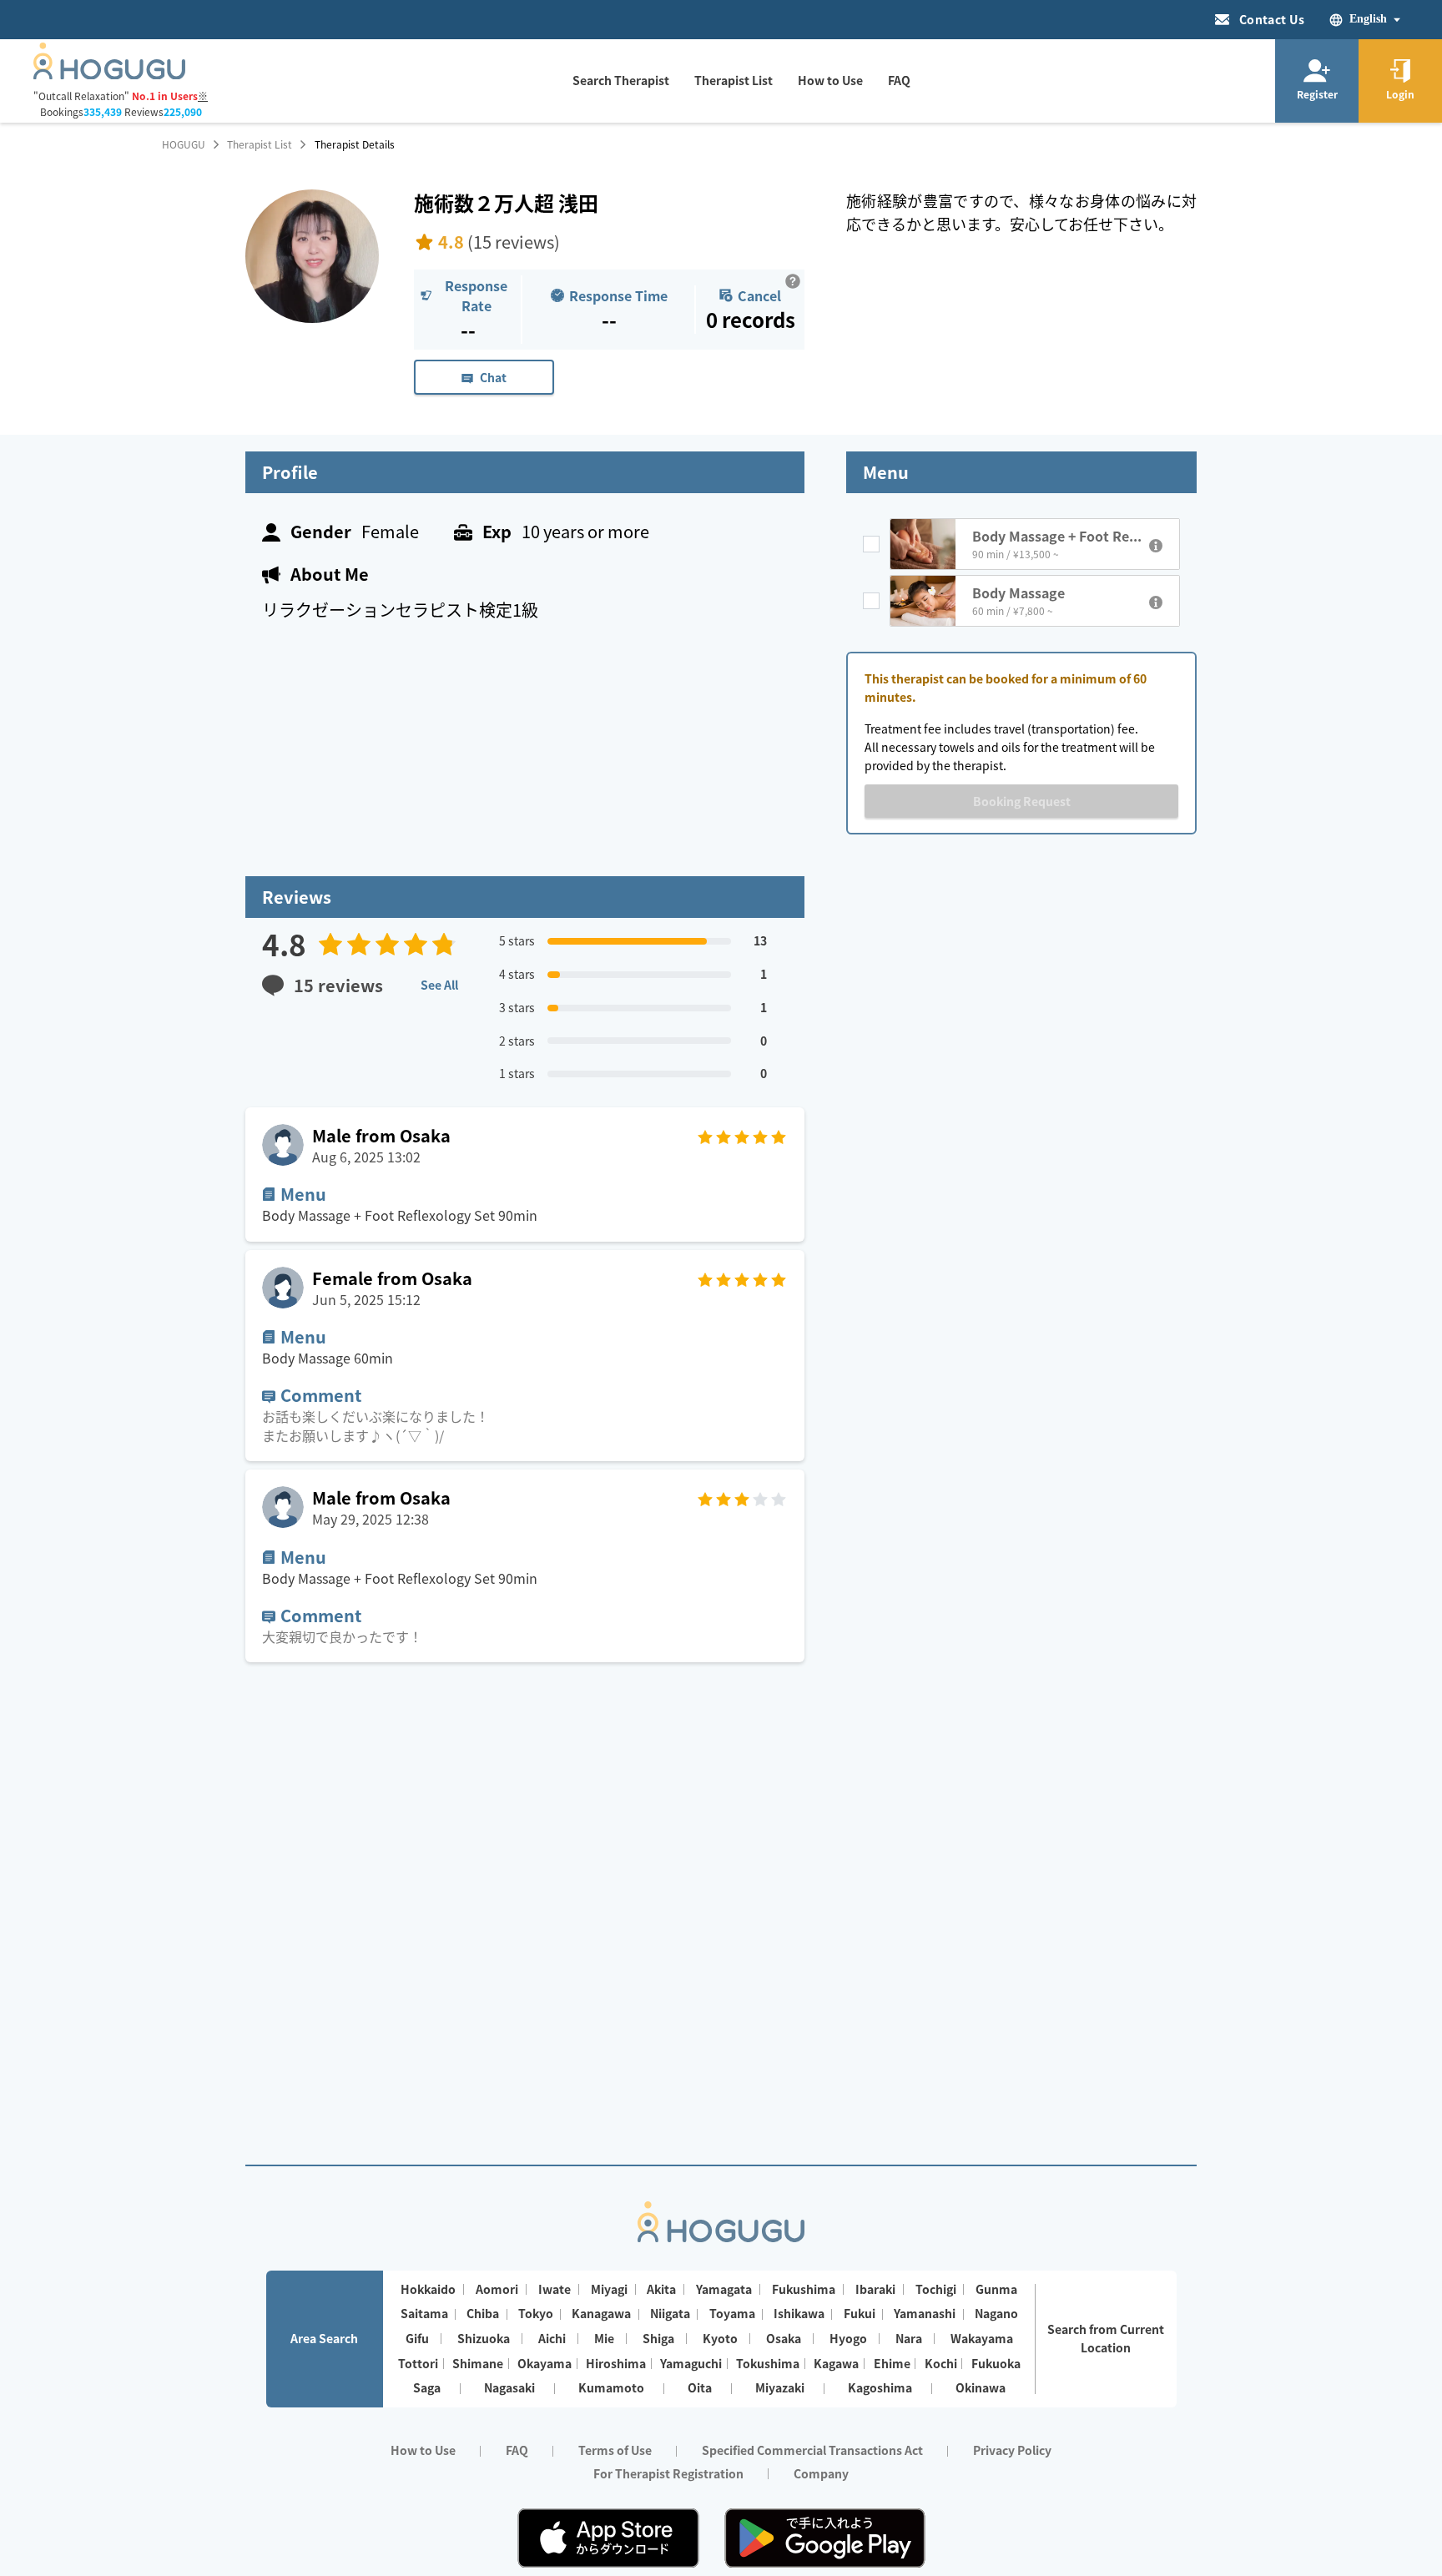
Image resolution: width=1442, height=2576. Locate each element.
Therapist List (260, 144)
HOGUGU (184, 144)
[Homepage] (109, 74)
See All (439, 985)
